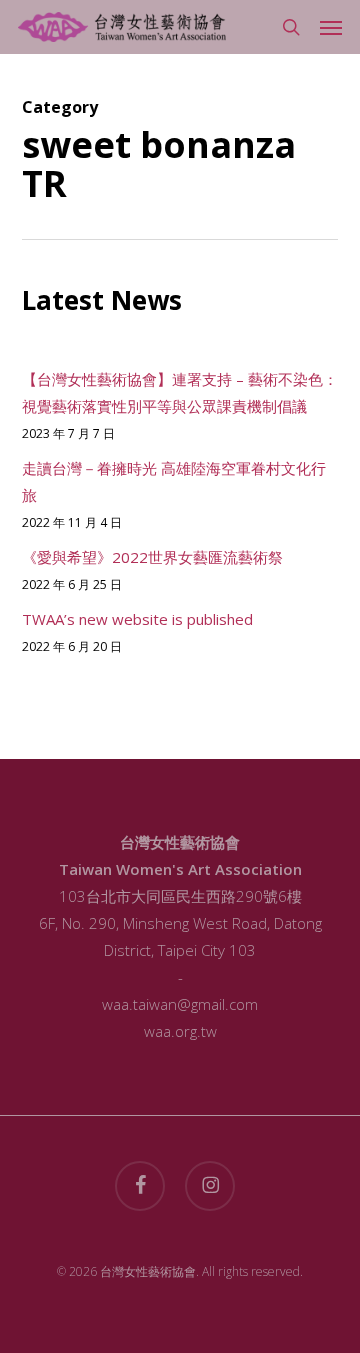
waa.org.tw (180, 1031)
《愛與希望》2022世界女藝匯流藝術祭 (152, 557)
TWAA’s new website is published (137, 619)
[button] (331, 27)
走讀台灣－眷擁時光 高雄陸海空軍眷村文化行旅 (174, 481)
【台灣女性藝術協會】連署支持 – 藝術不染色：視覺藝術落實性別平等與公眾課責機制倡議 (180, 392)
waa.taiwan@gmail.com (180, 1004)
